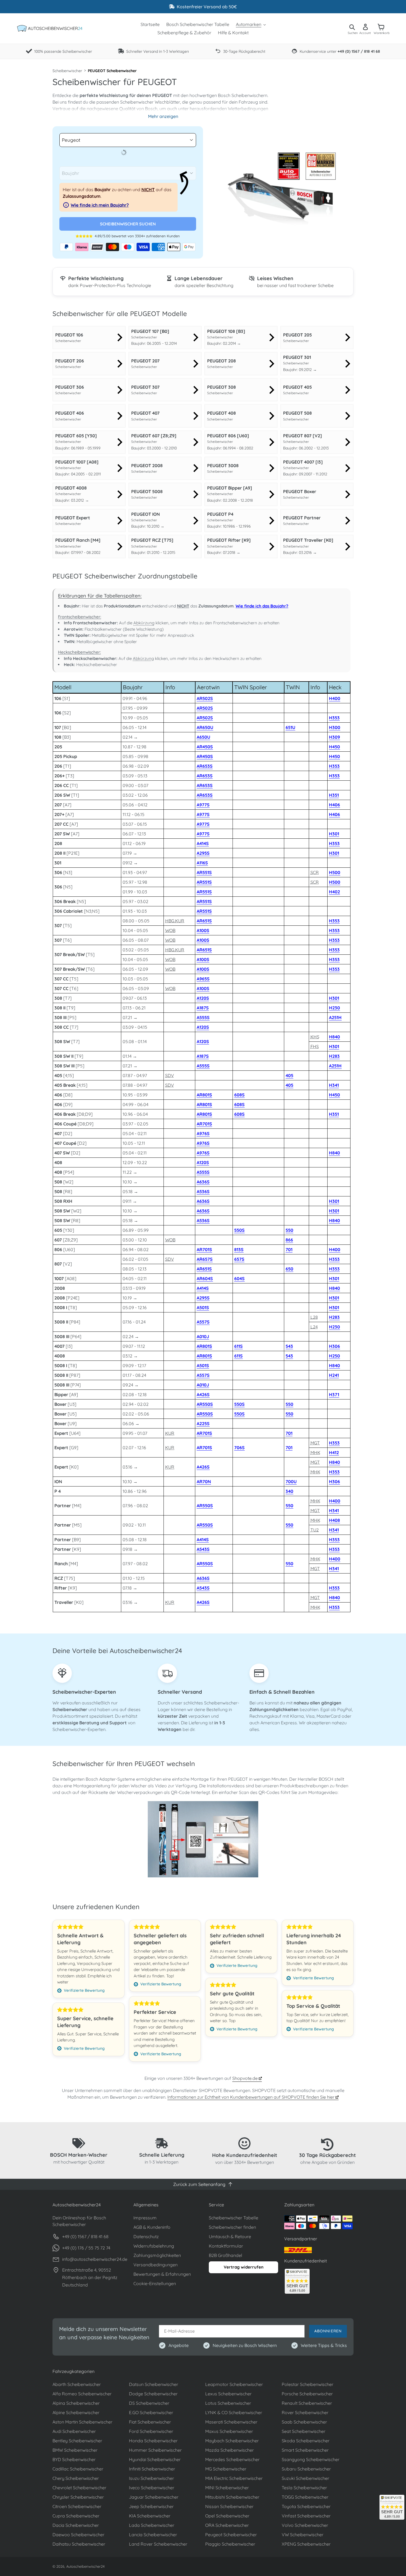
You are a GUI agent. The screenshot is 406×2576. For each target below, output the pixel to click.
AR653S (205, 766)
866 (289, 1240)
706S (239, 1448)
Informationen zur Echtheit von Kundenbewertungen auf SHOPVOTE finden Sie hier (251, 2097)
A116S (202, 863)
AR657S (205, 1259)
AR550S (205, 1404)
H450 (334, 747)
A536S (203, 1191)
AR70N (204, 1482)
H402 (334, 892)
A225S (203, 1423)
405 (289, 1075)
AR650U (205, 727)
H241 (334, 1375)
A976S (203, 1133)
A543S (203, 1549)
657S (239, 1259)
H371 (334, 1394)
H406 (334, 805)
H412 (334, 1453)
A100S (203, 930)
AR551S (204, 872)
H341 (334, 1085)
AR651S (204, 921)
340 (289, 1491)
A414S (203, 843)
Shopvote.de (246, 2078)
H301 (334, 834)
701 (289, 1249)
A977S (203, 805)
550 (289, 1230)
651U (290, 727)
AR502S (205, 698)
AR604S (205, 1278)
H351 (334, 795)
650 (289, 1269)
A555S (203, 1017)
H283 (334, 1056)
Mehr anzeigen (163, 116)
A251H (335, 1017)
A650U (203, 737)
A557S (203, 1322)
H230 (334, 1008)
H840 (334, 1037)
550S (239, 1230)
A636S (203, 1182)
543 (289, 1346)
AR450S (205, 747)
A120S (203, 998)
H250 (334, 1356)
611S (238, 1346)
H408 (334, 1520)
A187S (203, 1008)
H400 (335, 698)
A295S (203, 853)
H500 (335, 872)
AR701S (204, 1124)
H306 (334, 1346)
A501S (203, 1307)
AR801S (204, 1095)
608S (239, 1095)
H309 (334, 737)
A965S (203, 979)
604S (239, 1278)
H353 (334, 718)
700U (291, 1482)
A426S (203, 1394)
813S (239, 1249)
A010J (203, 1336)
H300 (335, 727)
